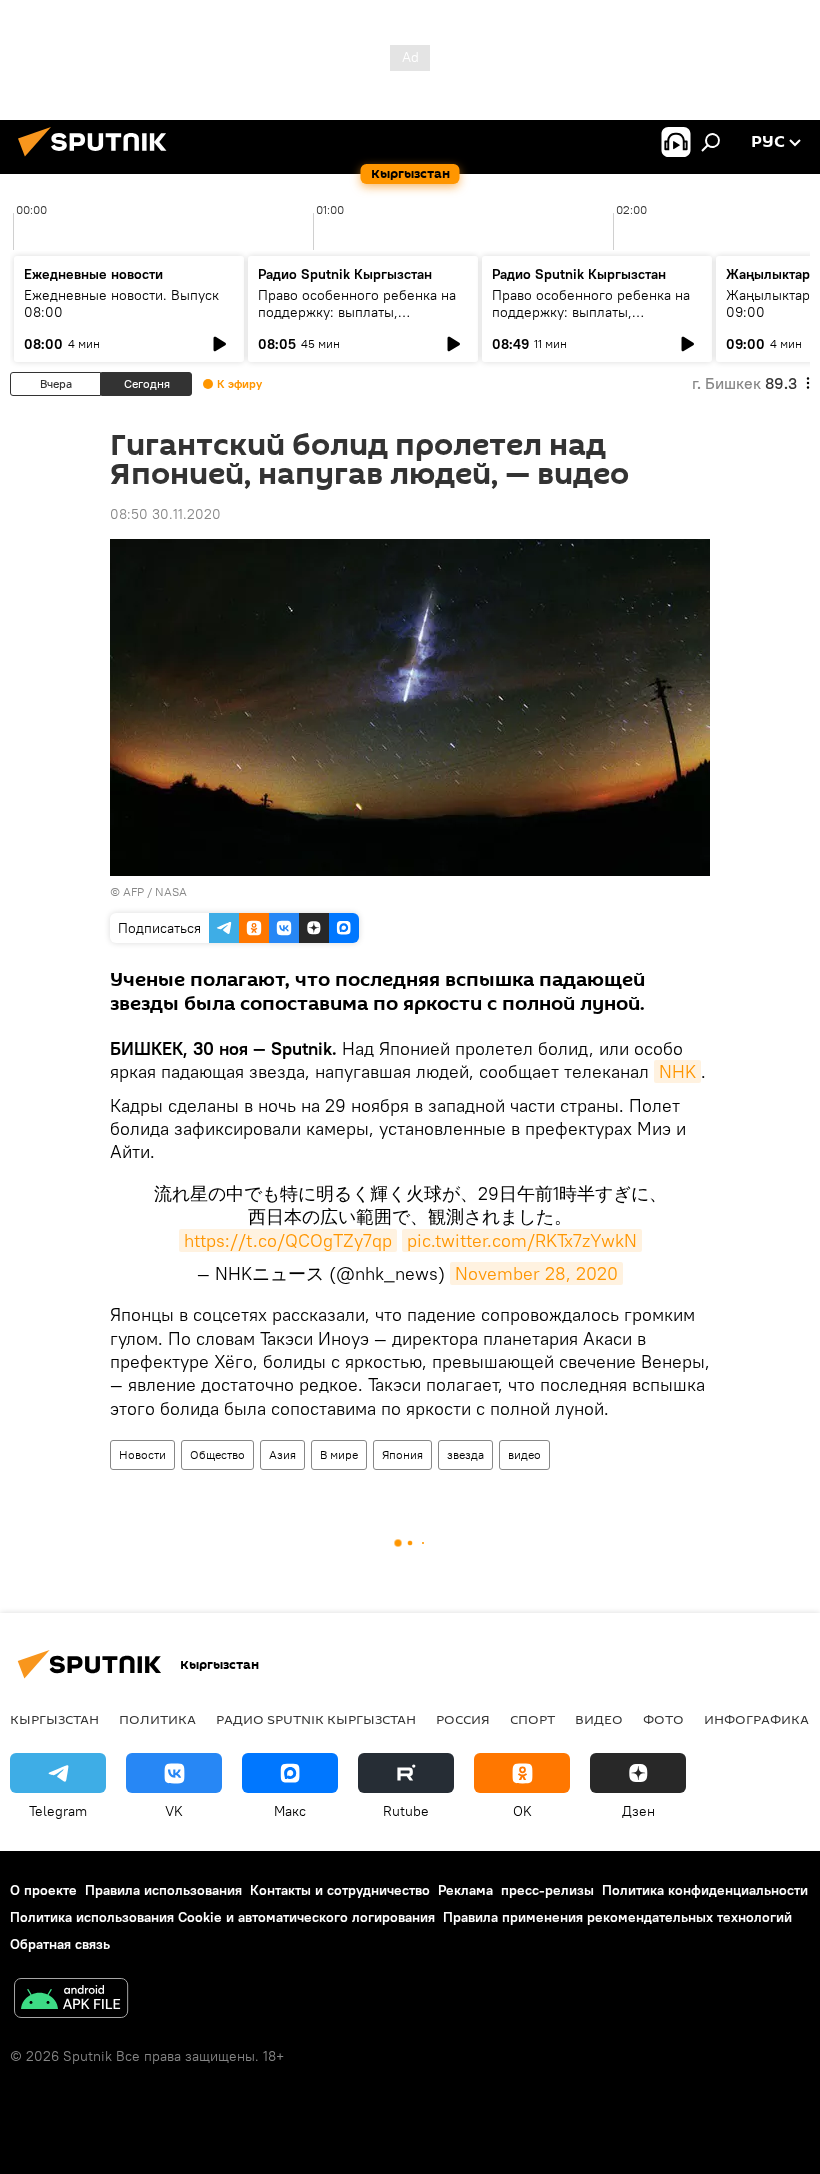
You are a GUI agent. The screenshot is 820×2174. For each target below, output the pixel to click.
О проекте (43, 1890)
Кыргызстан (54, 1719)
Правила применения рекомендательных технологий (617, 1917)
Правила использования (163, 1890)
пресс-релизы (547, 1890)
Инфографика (756, 1719)
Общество (217, 1454)
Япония (402, 1454)
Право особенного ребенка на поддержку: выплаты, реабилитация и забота (357, 312)
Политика (157, 1719)
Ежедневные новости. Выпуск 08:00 (121, 303)
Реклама (465, 1890)
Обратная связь (60, 1944)
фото (663, 1719)
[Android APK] (71, 2000)
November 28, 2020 (536, 1273)
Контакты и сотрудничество (340, 1890)
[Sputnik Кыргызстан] (98, 159)
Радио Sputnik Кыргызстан (345, 274)
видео (524, 1454)
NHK (677, 1071)
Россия (463, 1719)
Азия (282, 1454)
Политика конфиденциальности (705, 1890)
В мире (339, 1454)
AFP (133, 891)
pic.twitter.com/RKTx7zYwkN (522, 1240)
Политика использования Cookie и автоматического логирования (222, 1917)
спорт (532, 1719)
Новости (142, 1454)
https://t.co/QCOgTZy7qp (288, 1240)
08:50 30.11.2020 (165, 514)
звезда (465, 1454)
